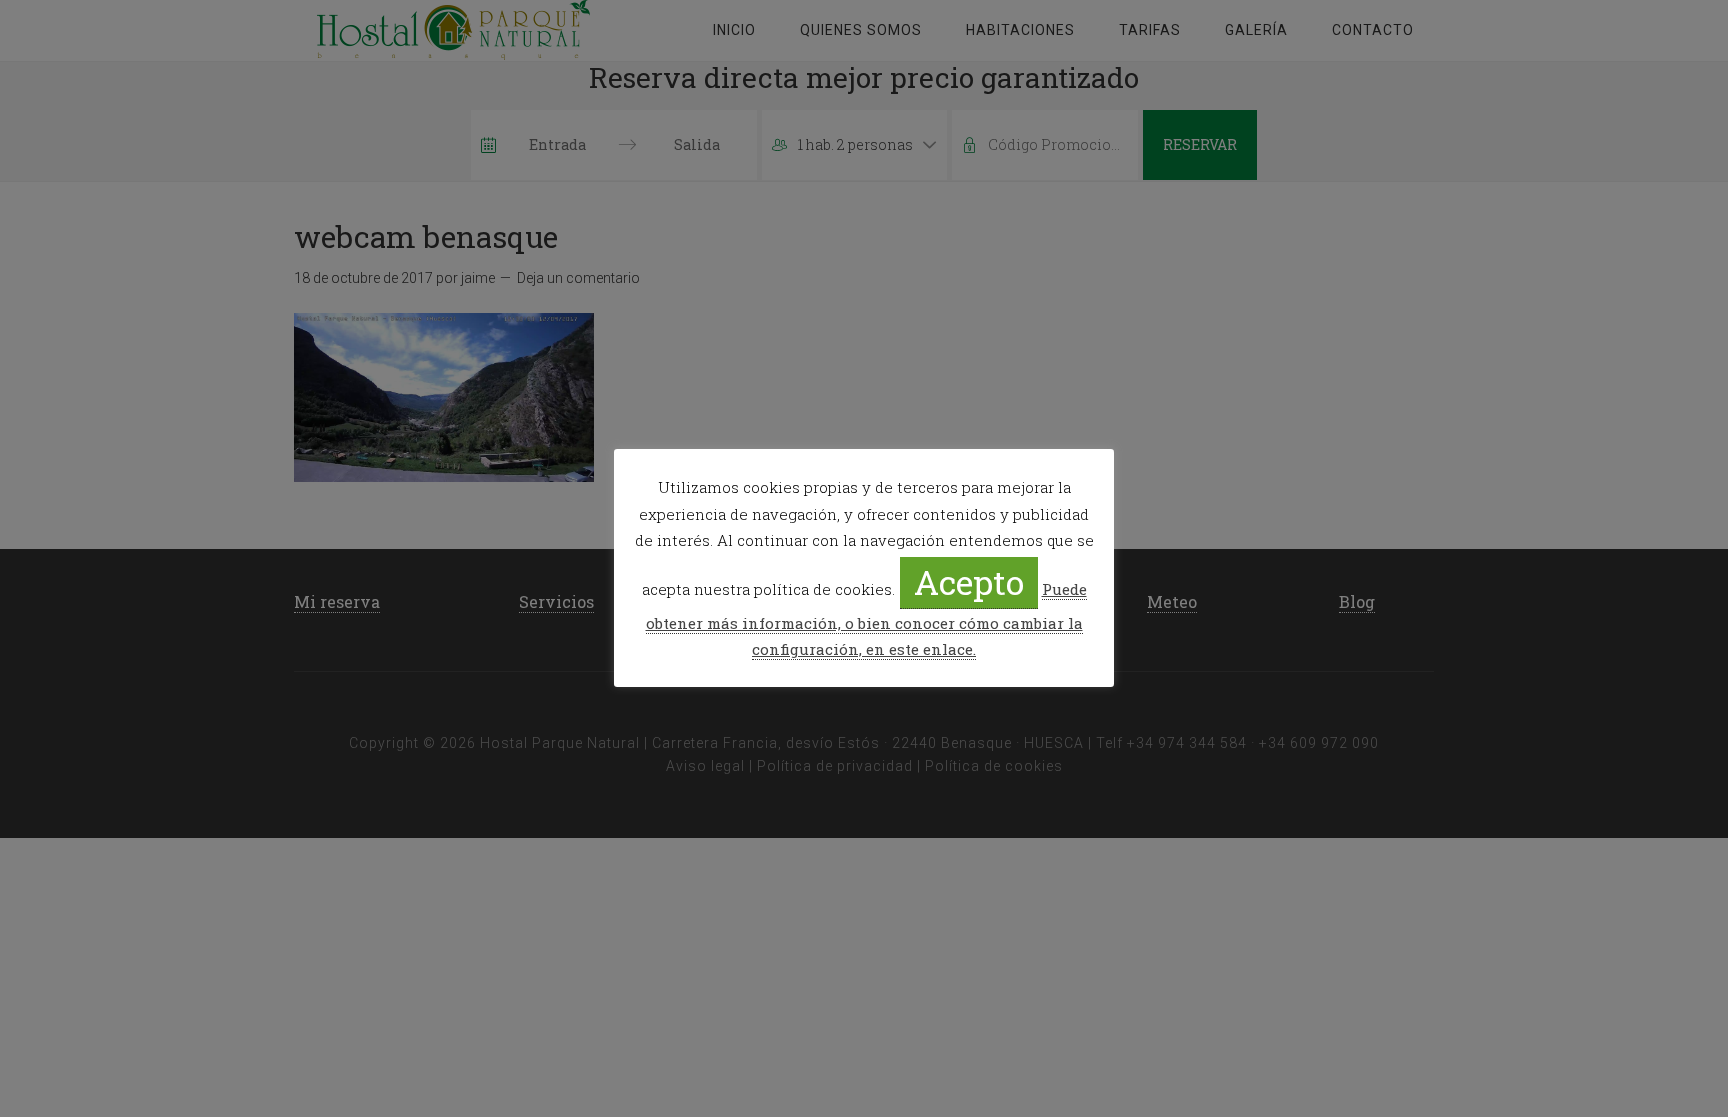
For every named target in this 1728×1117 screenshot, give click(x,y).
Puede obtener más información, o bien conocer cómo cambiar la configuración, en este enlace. (866, 619)
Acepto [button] (969, 581)
